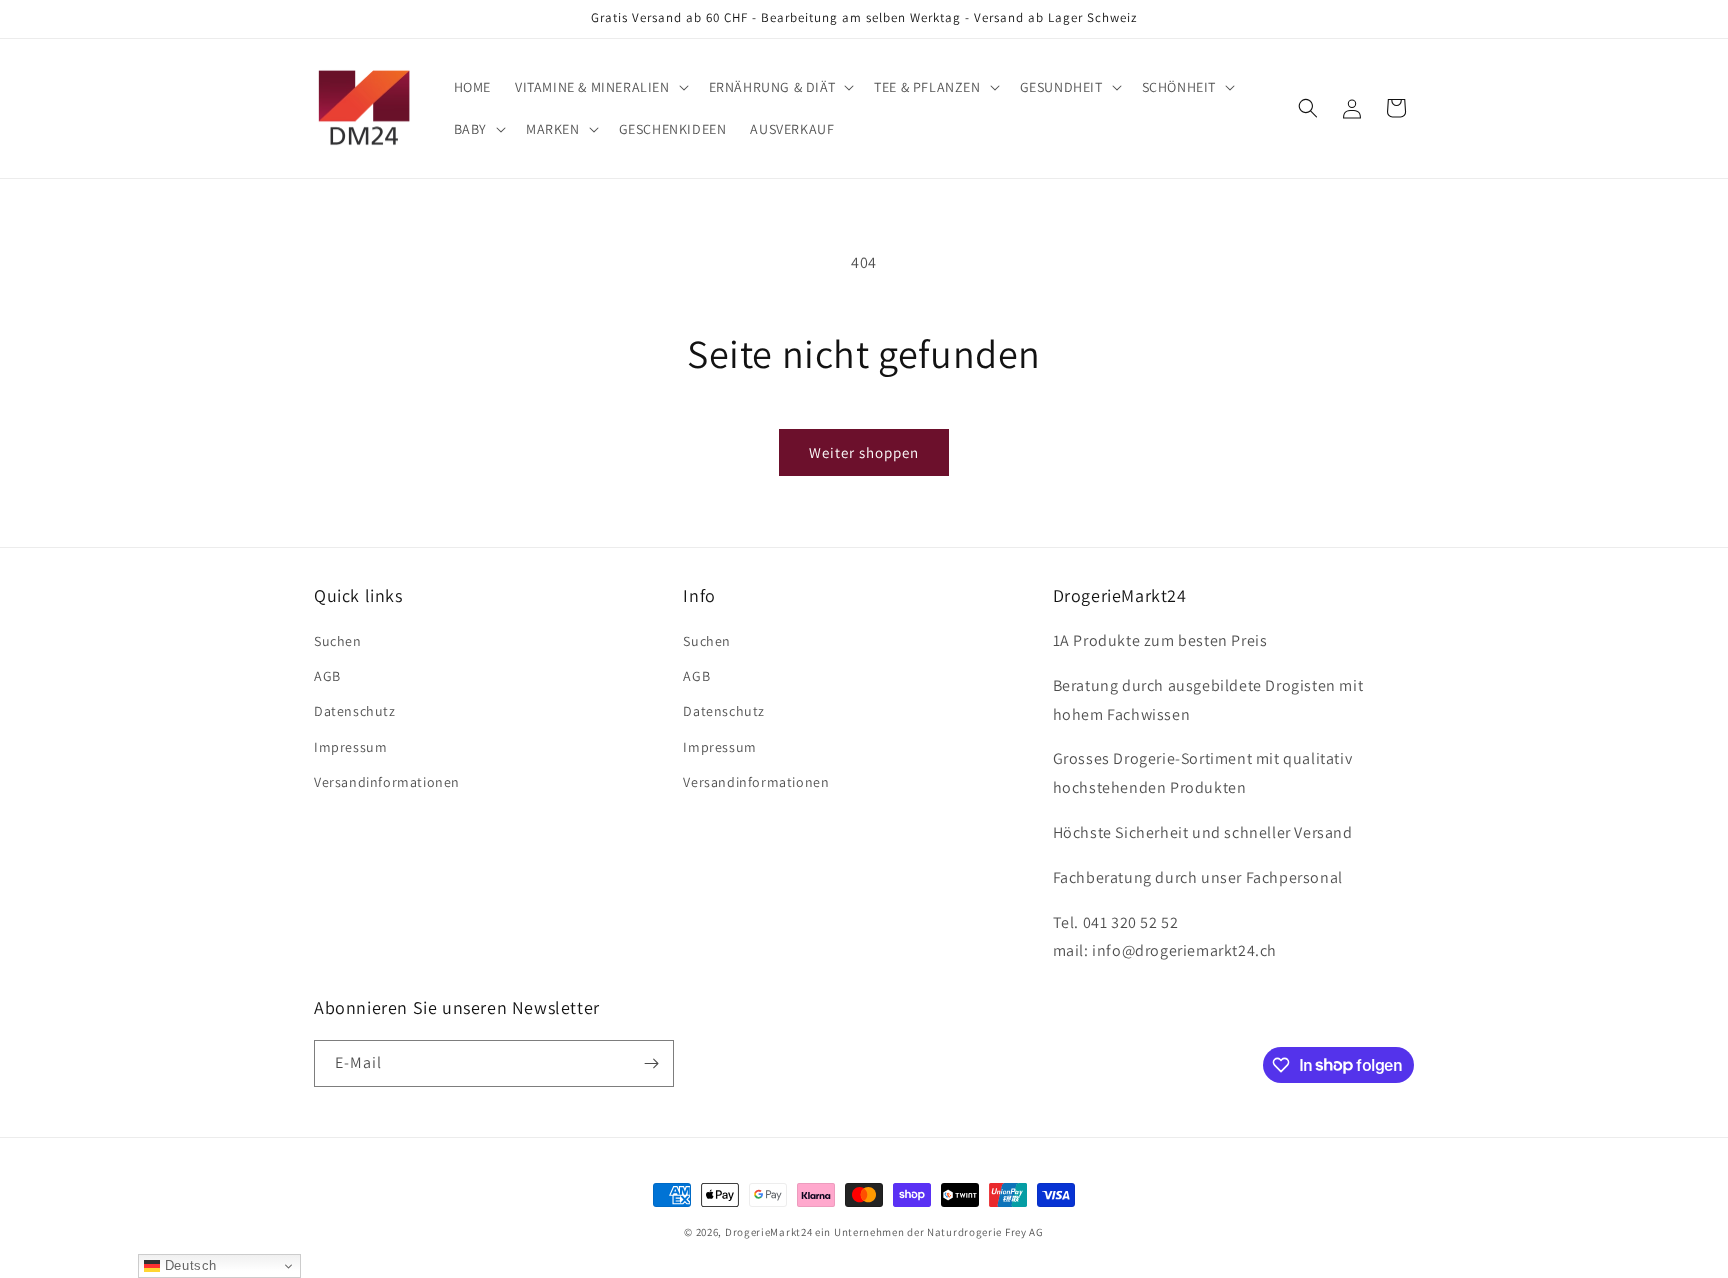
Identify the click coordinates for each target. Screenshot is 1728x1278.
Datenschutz (355, 711)
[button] (600, 87)
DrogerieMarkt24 (769, 1232)
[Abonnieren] (651, 1063)
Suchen (338, 641)
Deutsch (188, 1265)
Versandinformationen (387, 782)
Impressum (350, 747)
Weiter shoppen (864, 452)
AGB (327, 676)
